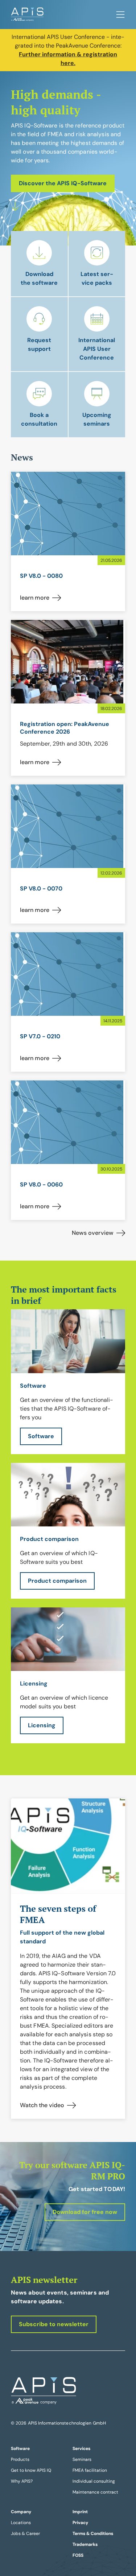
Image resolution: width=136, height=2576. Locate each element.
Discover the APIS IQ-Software (63, 183)
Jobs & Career (25, 2534)
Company (21, 2512)
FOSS (78, 2555)
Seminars (82, 2459)
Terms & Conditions (93, 2534)
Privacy (80, 2523)
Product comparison (57, 1581)
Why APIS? (22, 2481)
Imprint (80, 2512)
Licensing (42, 1725)
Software (41, 1436)
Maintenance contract (95, 2492)
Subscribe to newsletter (54, 2324)
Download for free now (85, 2212)
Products (20, 2459)
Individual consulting (94, 2481)
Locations (21, 2523)
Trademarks (85, 2544)
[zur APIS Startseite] (27, 15)
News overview (93, 1233)
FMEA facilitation (90, 2470)
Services (81, 2449)
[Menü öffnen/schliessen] (120, 15)
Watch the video (42, 2105)
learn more (35, 598)
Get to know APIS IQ (31, 2470)
